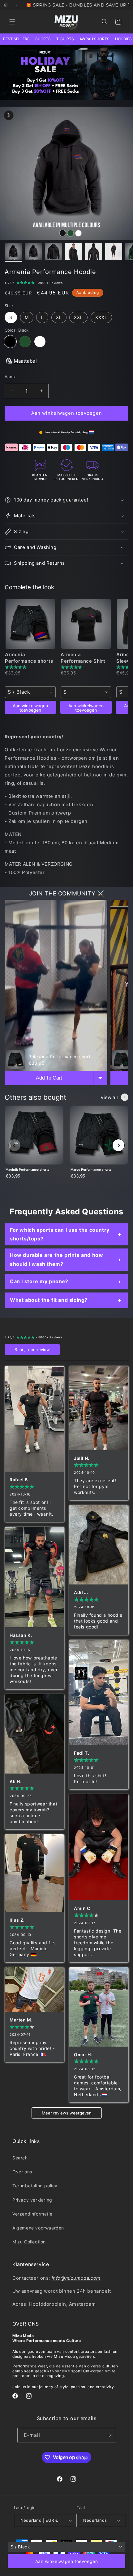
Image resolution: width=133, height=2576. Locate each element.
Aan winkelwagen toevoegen (30, 708)
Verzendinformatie (32, 2214)
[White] (40, 342)
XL (59, 317)
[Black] (10, 342)
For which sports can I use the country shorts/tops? (60, 1234)
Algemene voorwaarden (38, 2228)
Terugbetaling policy (35, 2186)
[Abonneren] (109, 2435)
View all (109, 1097)
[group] (34, 1145)
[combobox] (30, 692)
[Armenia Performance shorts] (30, 624)
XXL (78, 317)
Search (20, 2158)
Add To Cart (49, 1078)
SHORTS (43, 39)
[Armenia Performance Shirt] (86, 624)
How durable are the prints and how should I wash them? (56, 1259)
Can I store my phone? (39, 1281)
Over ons (22, 2172)
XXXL (101, 317)
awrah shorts (94, 39)
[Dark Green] (25, 342)
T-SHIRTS (65, 39)
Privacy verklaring (32, 2200)
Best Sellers (16, 39)
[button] (12, 22)
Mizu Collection (29, 2242)
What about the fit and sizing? (49, 1300)
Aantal (11, 377)
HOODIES (123, 39)
